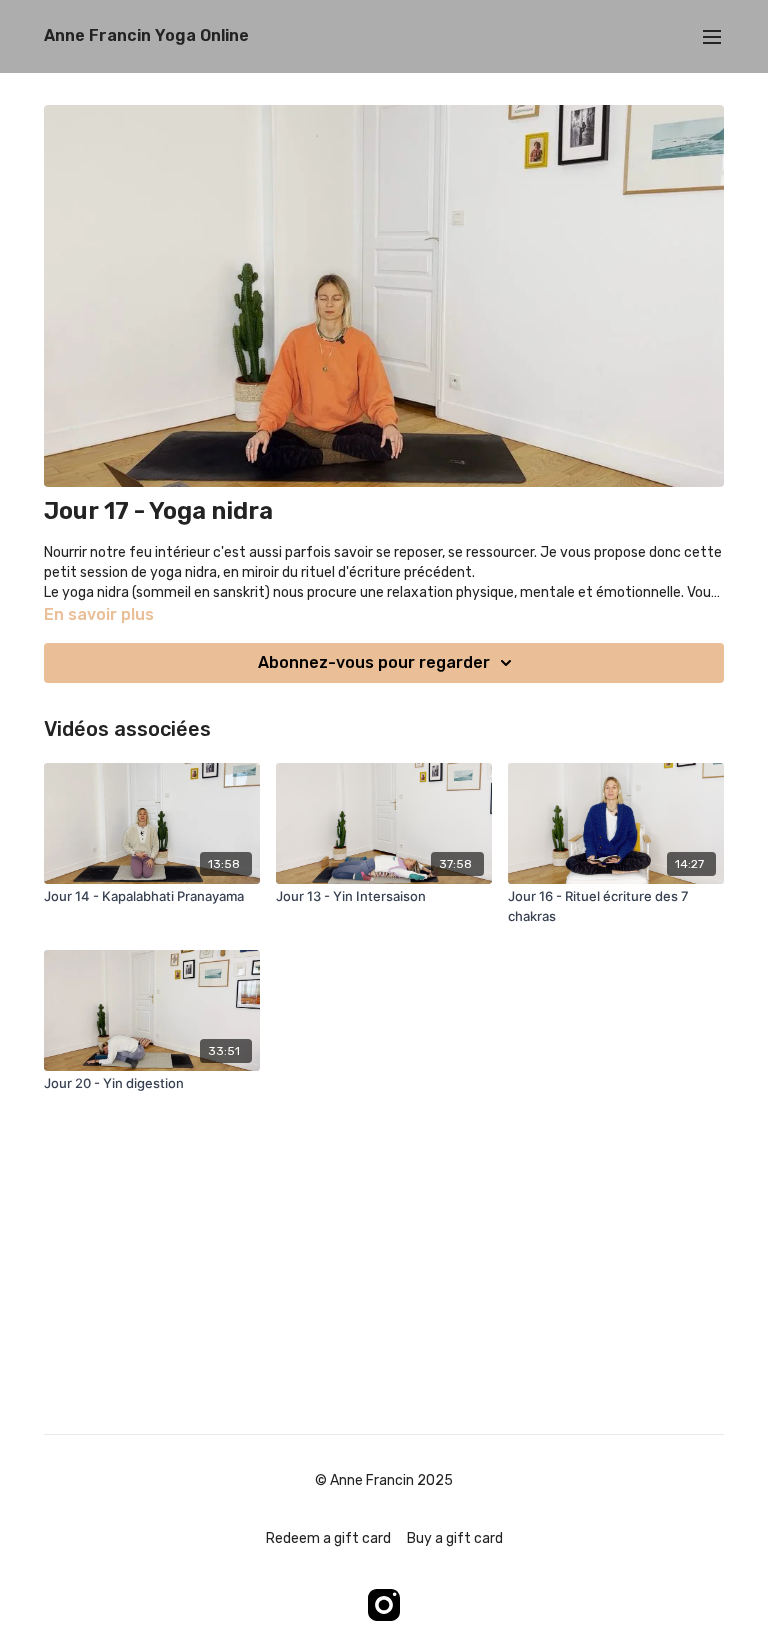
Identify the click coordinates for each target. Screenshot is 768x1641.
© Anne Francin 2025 (384, 1481)
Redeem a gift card (328, 1538)
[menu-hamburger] (712, 36)
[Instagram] (384, 1605)
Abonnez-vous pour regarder (374, 662)
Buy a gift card (455, 1538)
